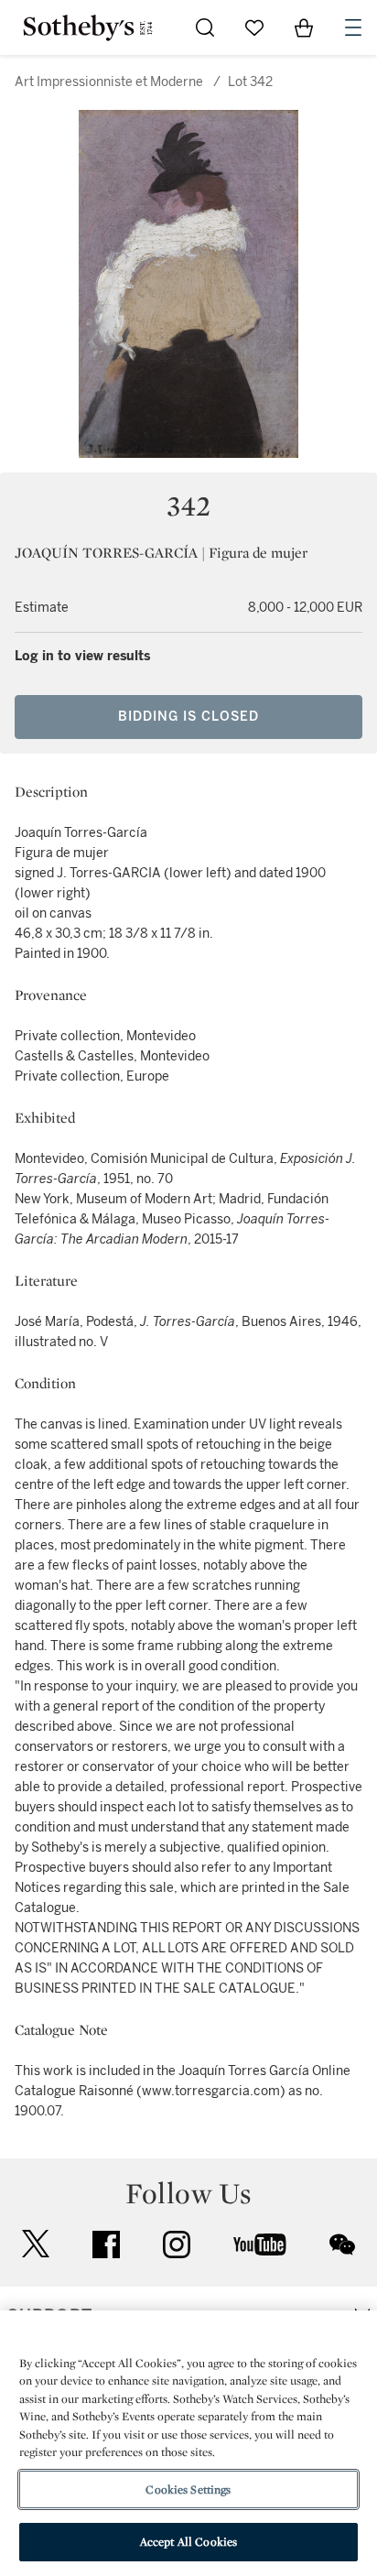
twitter (36, 2244)
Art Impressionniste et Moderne (109, 82)
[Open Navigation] (353, 27)
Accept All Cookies (188, 2542)
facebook (106, 2244)
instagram (177, 2244)
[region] (188, 2443)
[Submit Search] (205, 27)
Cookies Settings (188, 2489)
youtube (260, 2244)
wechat (342, 2244)
